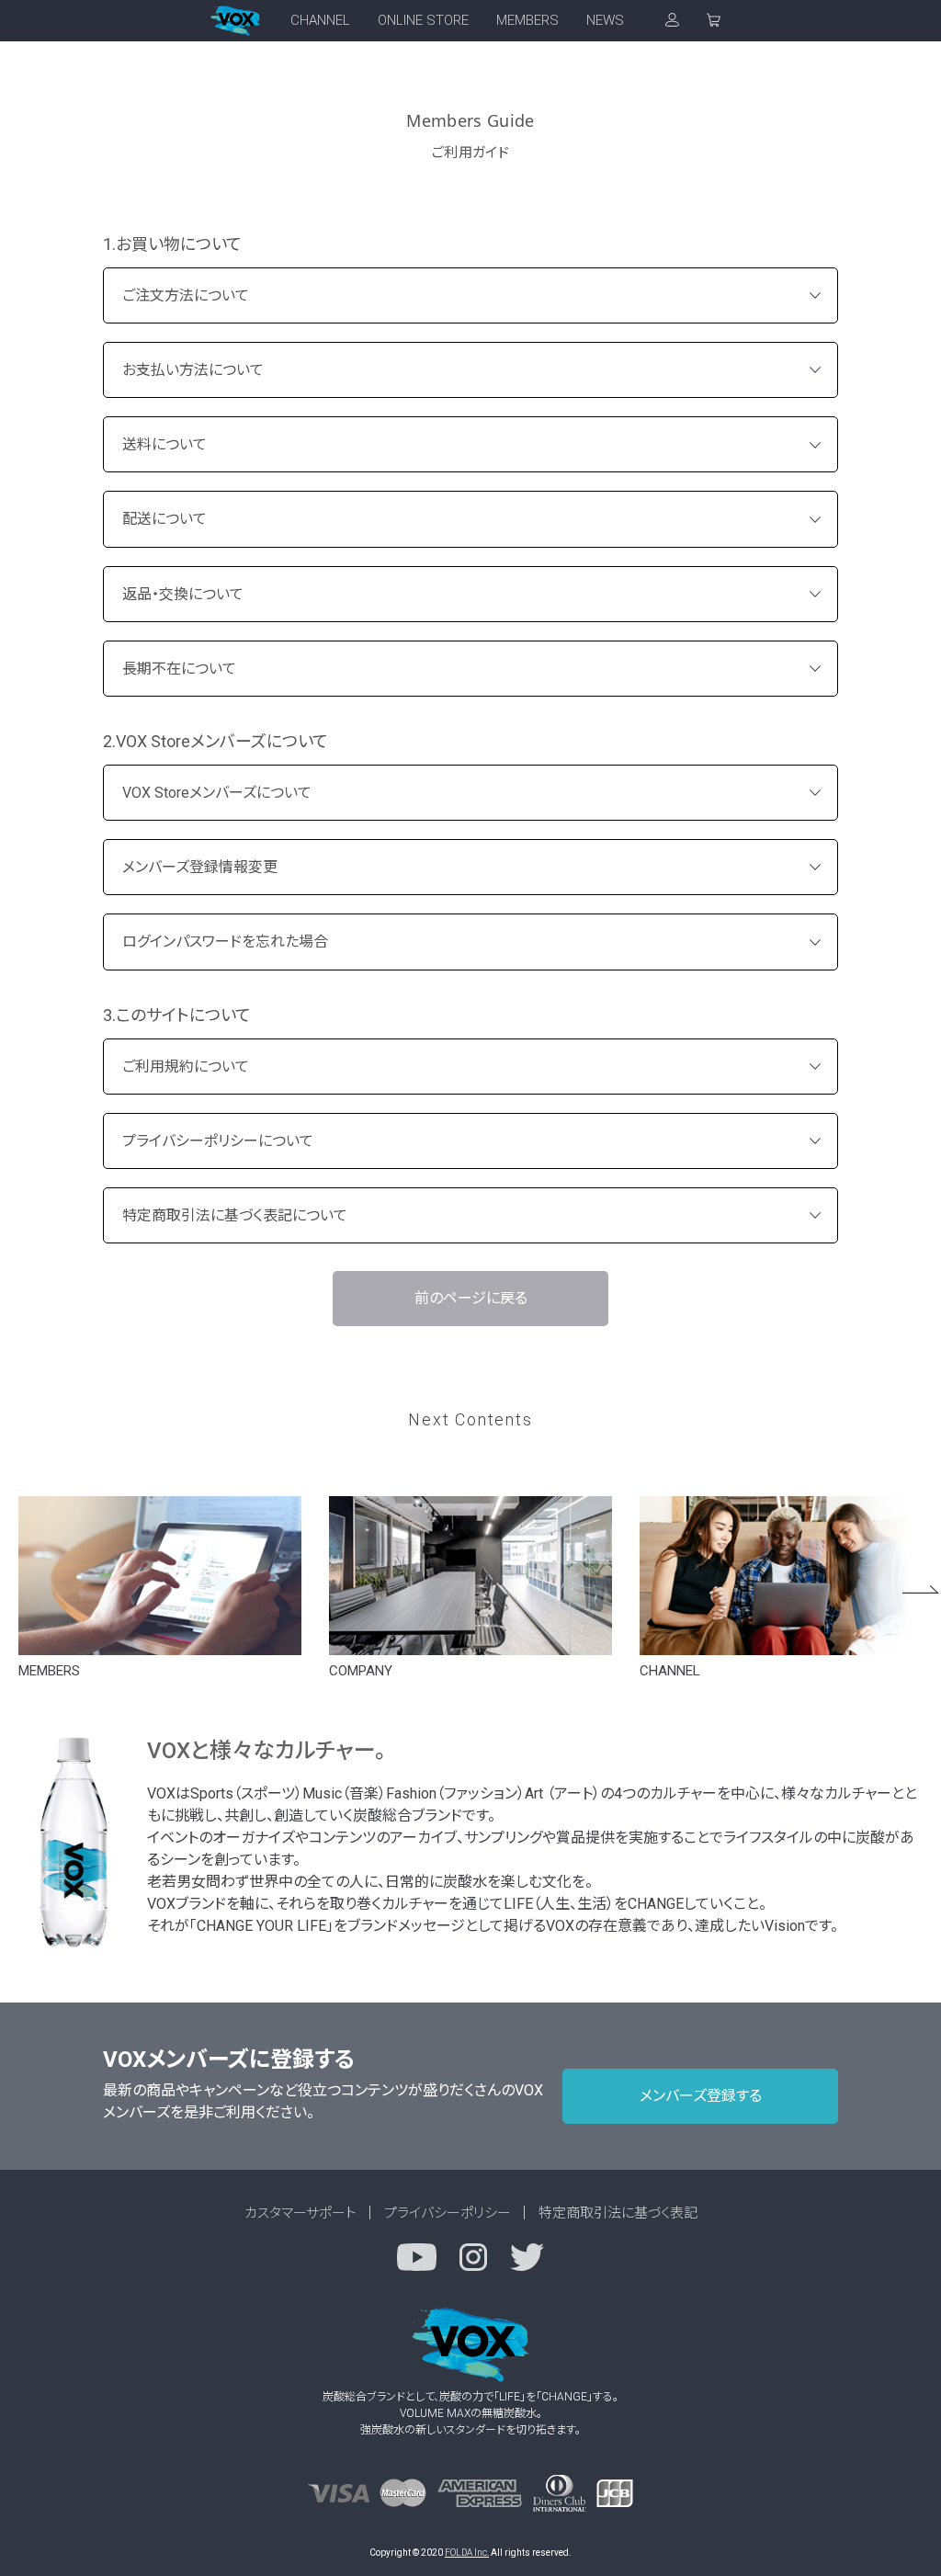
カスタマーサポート (300, 2213)
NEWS (605, 20)
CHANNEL (320, 20)
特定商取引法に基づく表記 (618, 2213)
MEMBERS (527, 20)
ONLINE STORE (423, 20)
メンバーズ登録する (701, 2096)
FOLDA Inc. (467, 2553)
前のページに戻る (471, 1298)
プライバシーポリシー (448, 2213)
